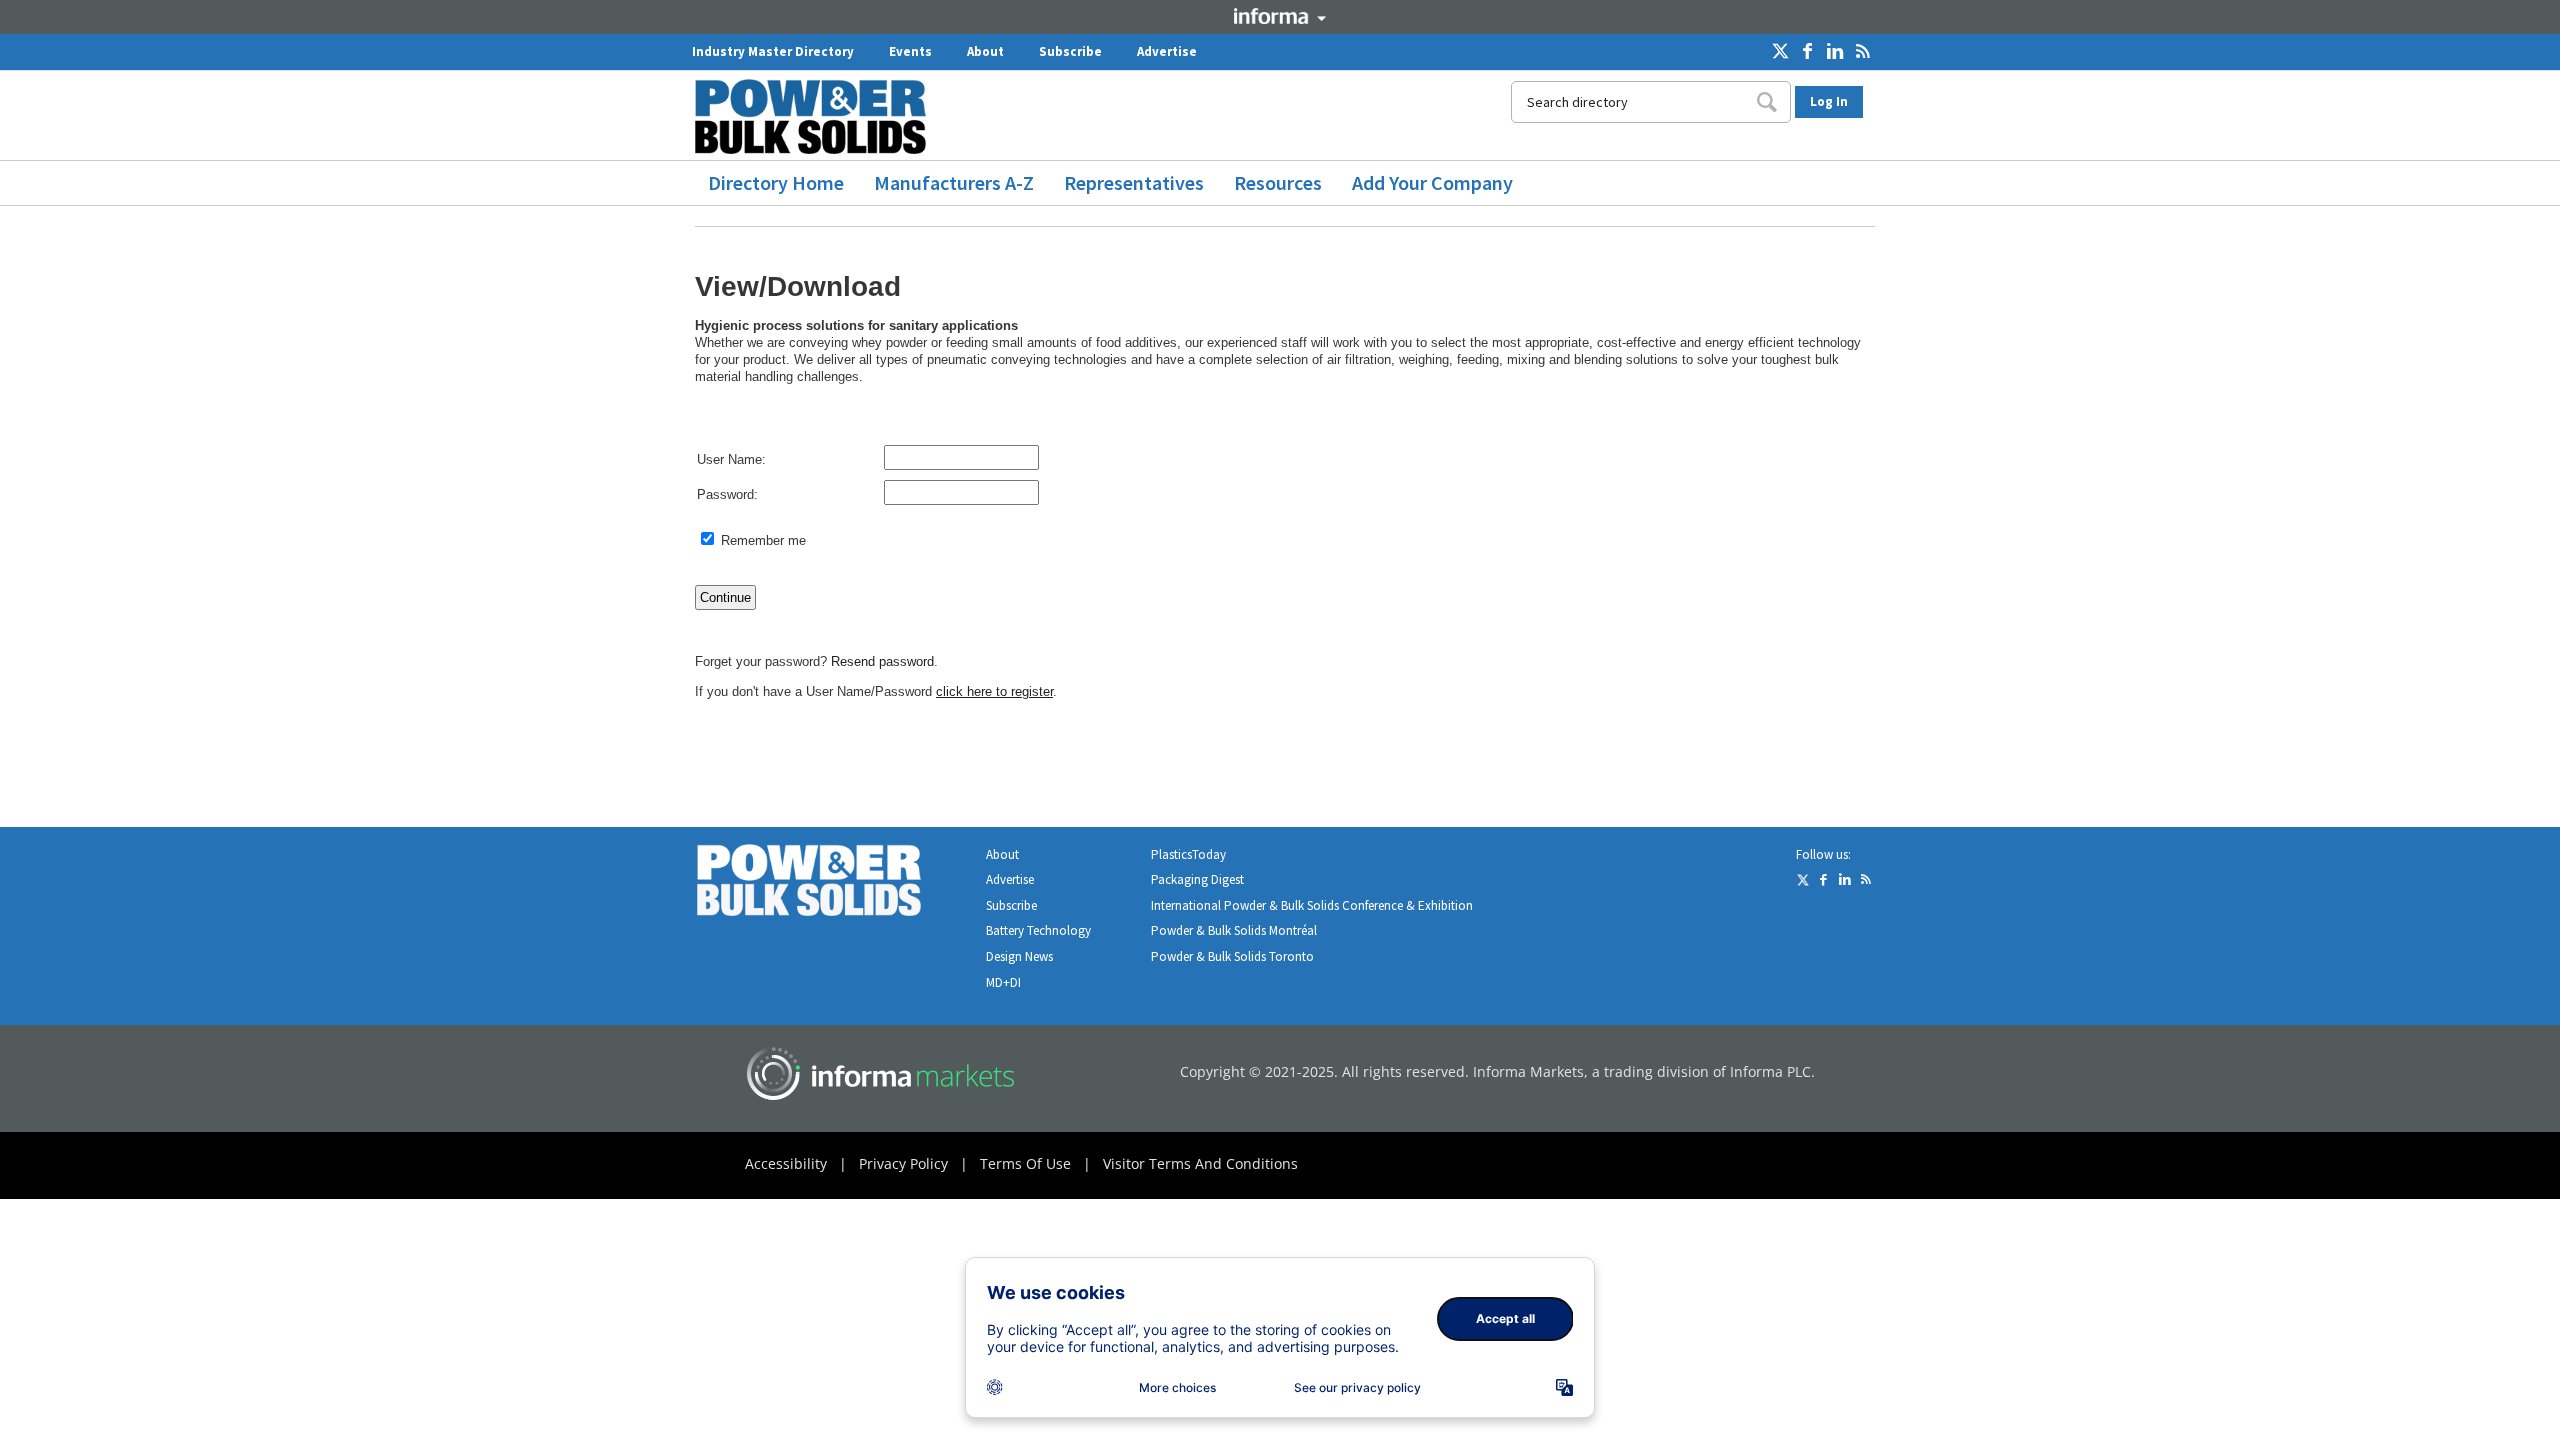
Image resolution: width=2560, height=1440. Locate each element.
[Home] (818, 116)
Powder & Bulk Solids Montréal (1234, 930)
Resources (1278, 182)
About (985, 51)
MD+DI (1003, 982)
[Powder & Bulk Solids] (833, 884)
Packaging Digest (1197, 879)
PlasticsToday (1188, 854)
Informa (1280, 16)
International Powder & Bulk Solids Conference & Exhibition (1312, 905)
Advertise (1167, 51)
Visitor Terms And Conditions (1200, 1163)
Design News (1019, 956)
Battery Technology (1038, 930)
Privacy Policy (903, 1163)
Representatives (1134, 182)
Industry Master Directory (773, 51)
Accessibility (786, 1163)
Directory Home (776, 182)
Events (910, 51)
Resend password (882, 661)
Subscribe (1070, 51)
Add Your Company (1432, 182)
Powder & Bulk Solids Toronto (1232, 956)
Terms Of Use (1025, 1163)
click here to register (994, 691)
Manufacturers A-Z (954, 182)
